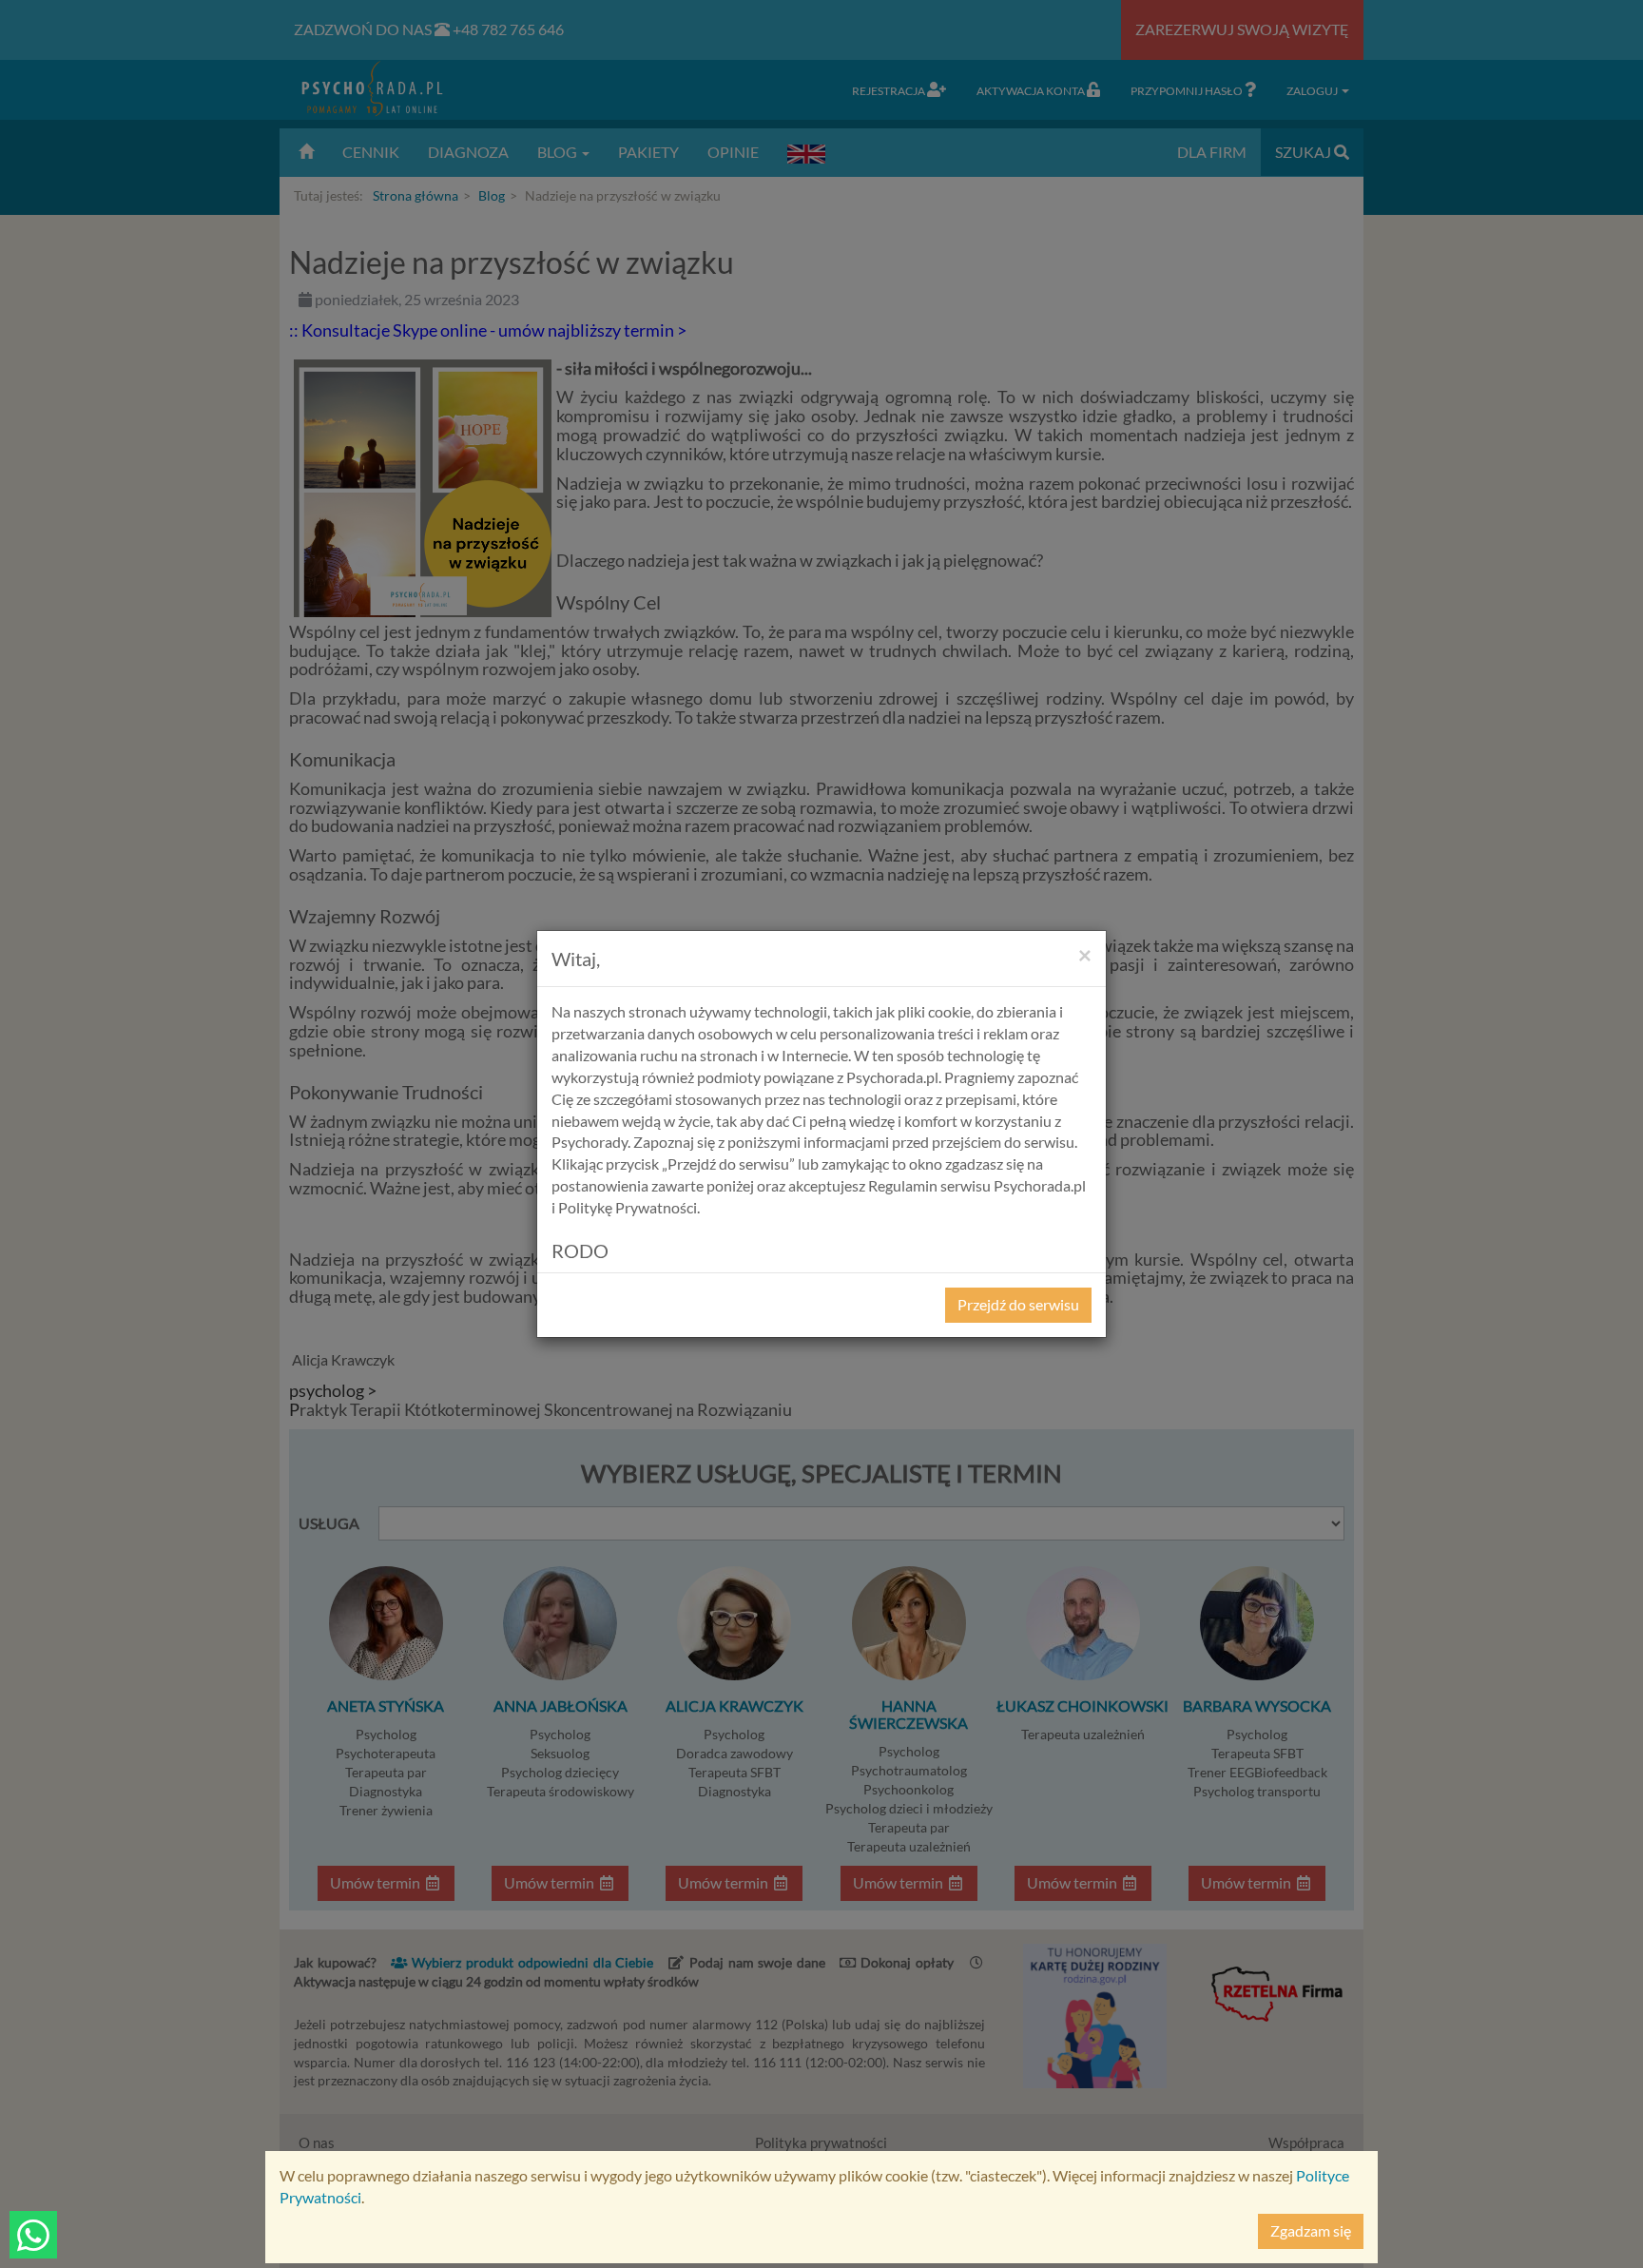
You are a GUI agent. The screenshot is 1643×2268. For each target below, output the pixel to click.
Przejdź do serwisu (1018, 1304)
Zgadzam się (1311, 2230)
